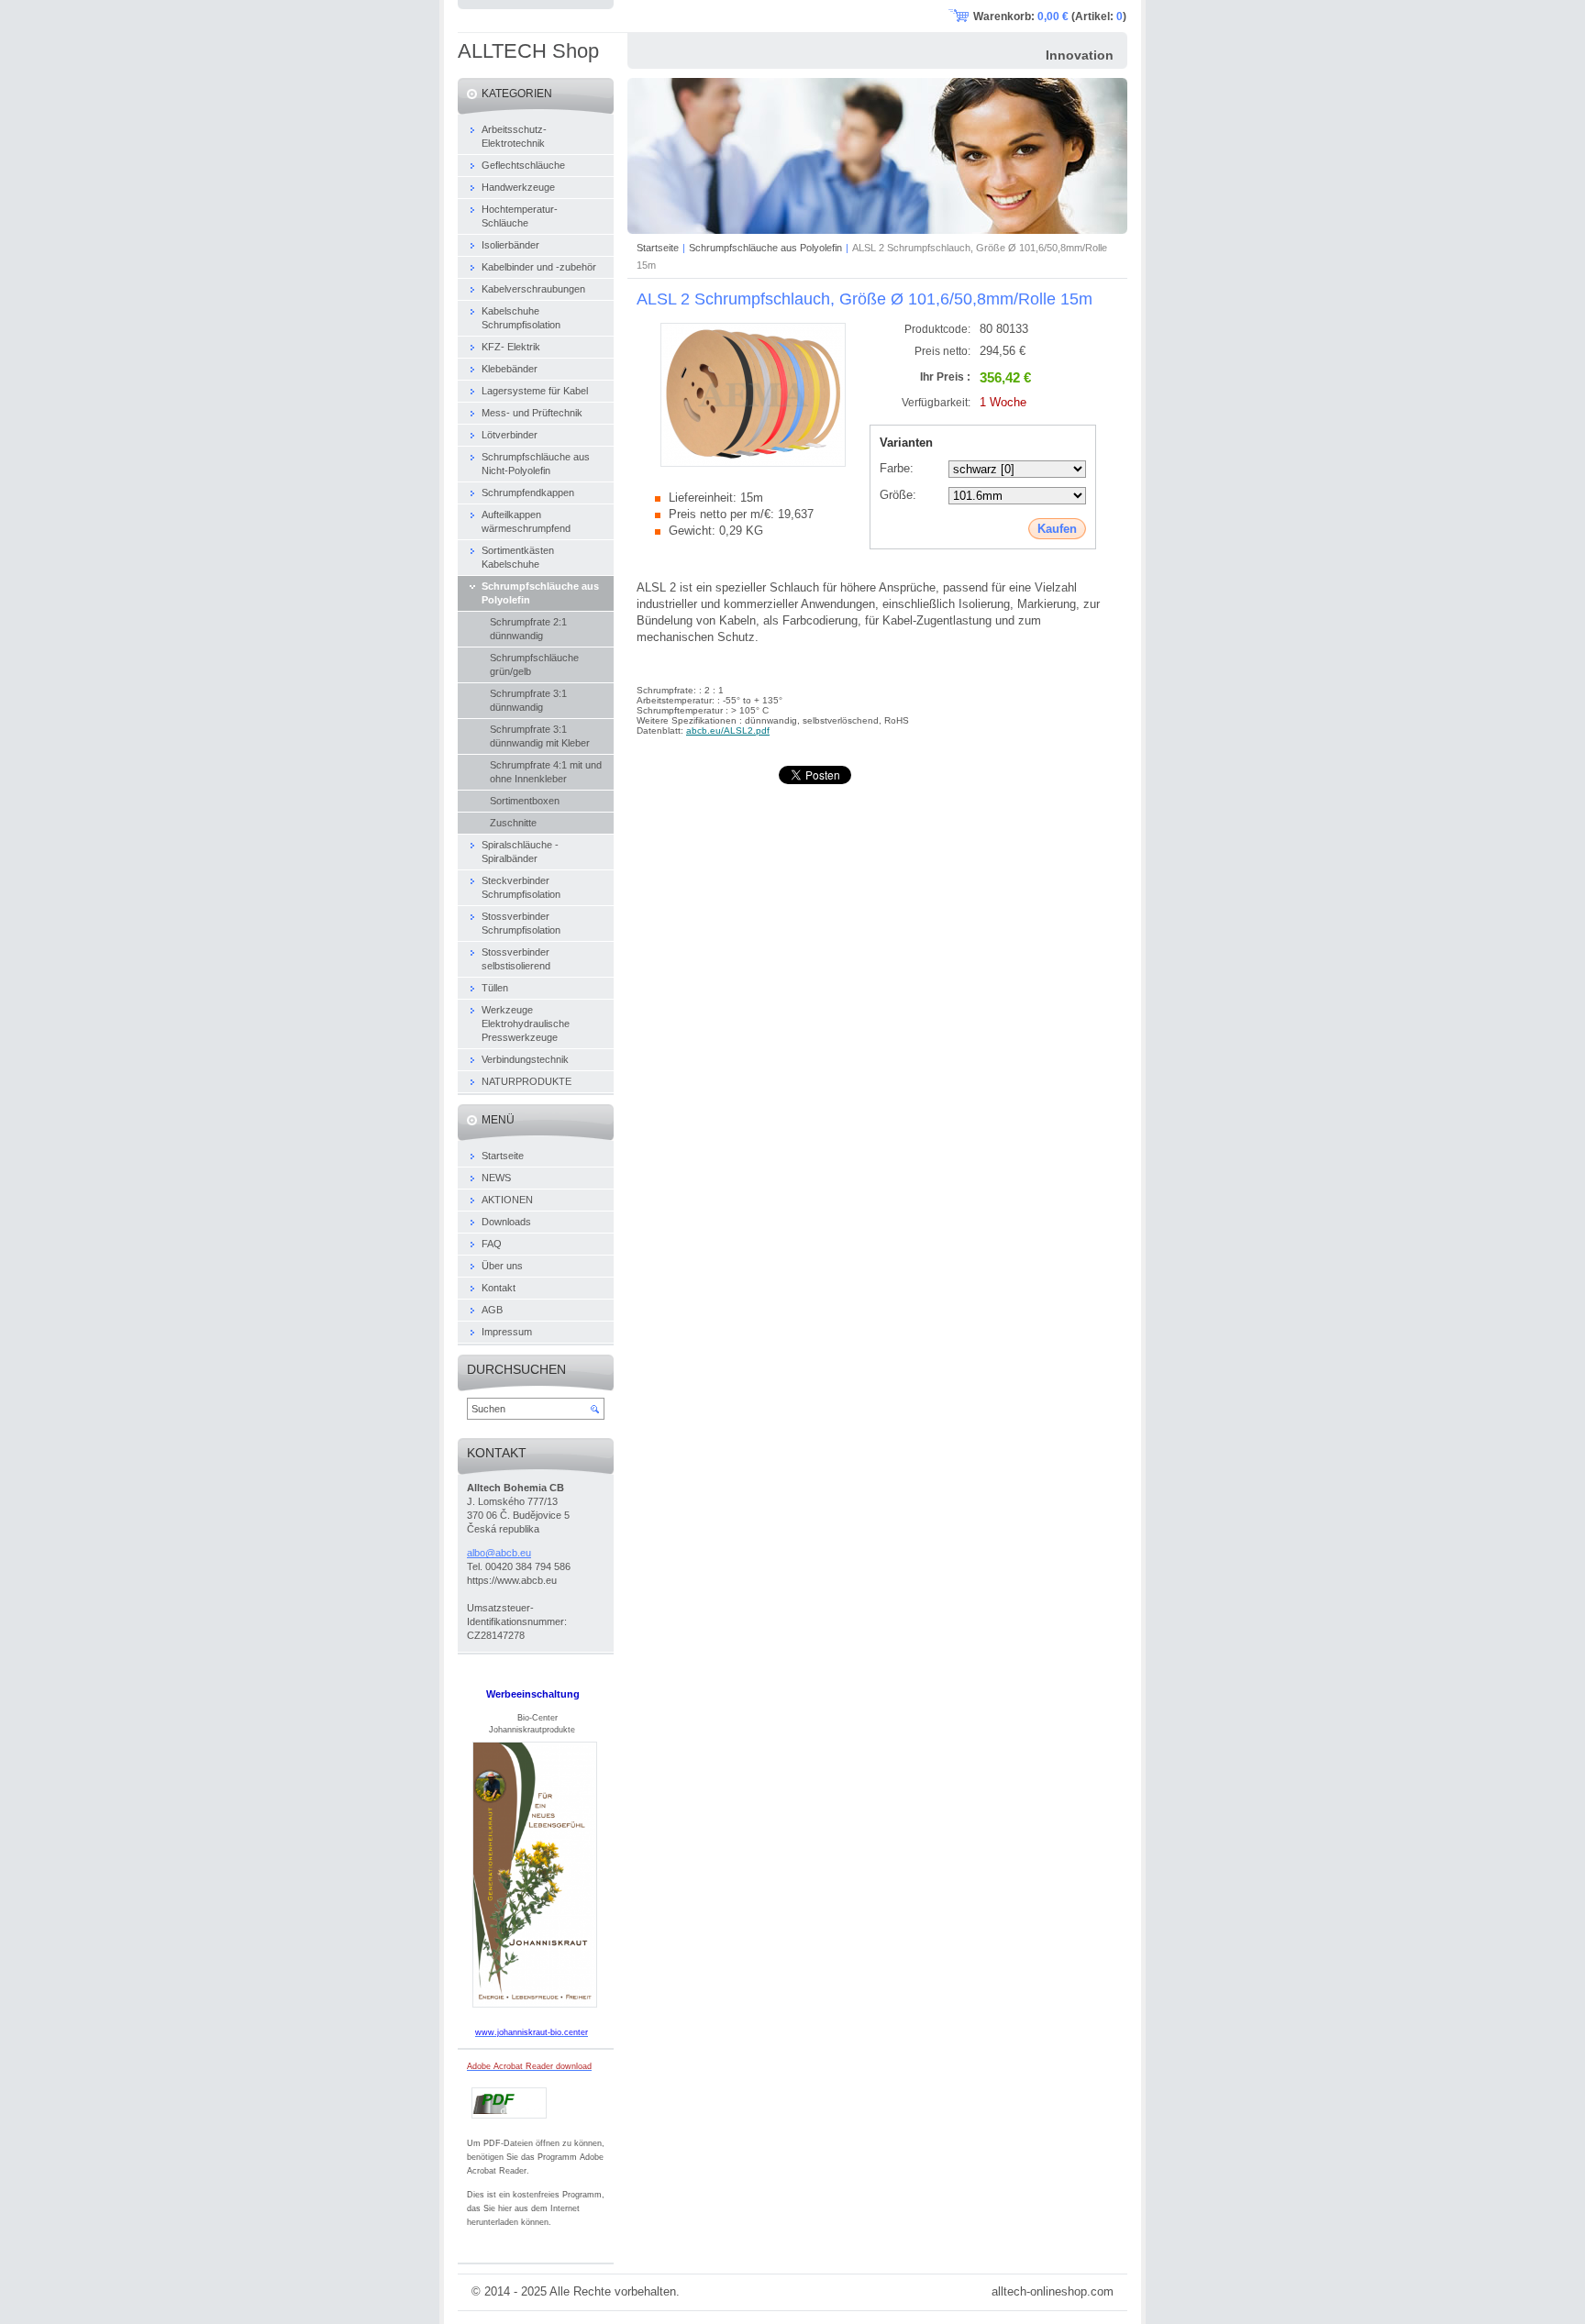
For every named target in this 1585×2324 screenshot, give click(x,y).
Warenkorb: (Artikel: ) (1050, 17)
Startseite (658, 248)
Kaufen (1057, 529)
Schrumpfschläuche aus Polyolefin (765, 248)
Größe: (898, 495)
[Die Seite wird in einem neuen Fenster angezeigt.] (753, 463)
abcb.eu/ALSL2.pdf (728, 730)
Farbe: (897, 468)
